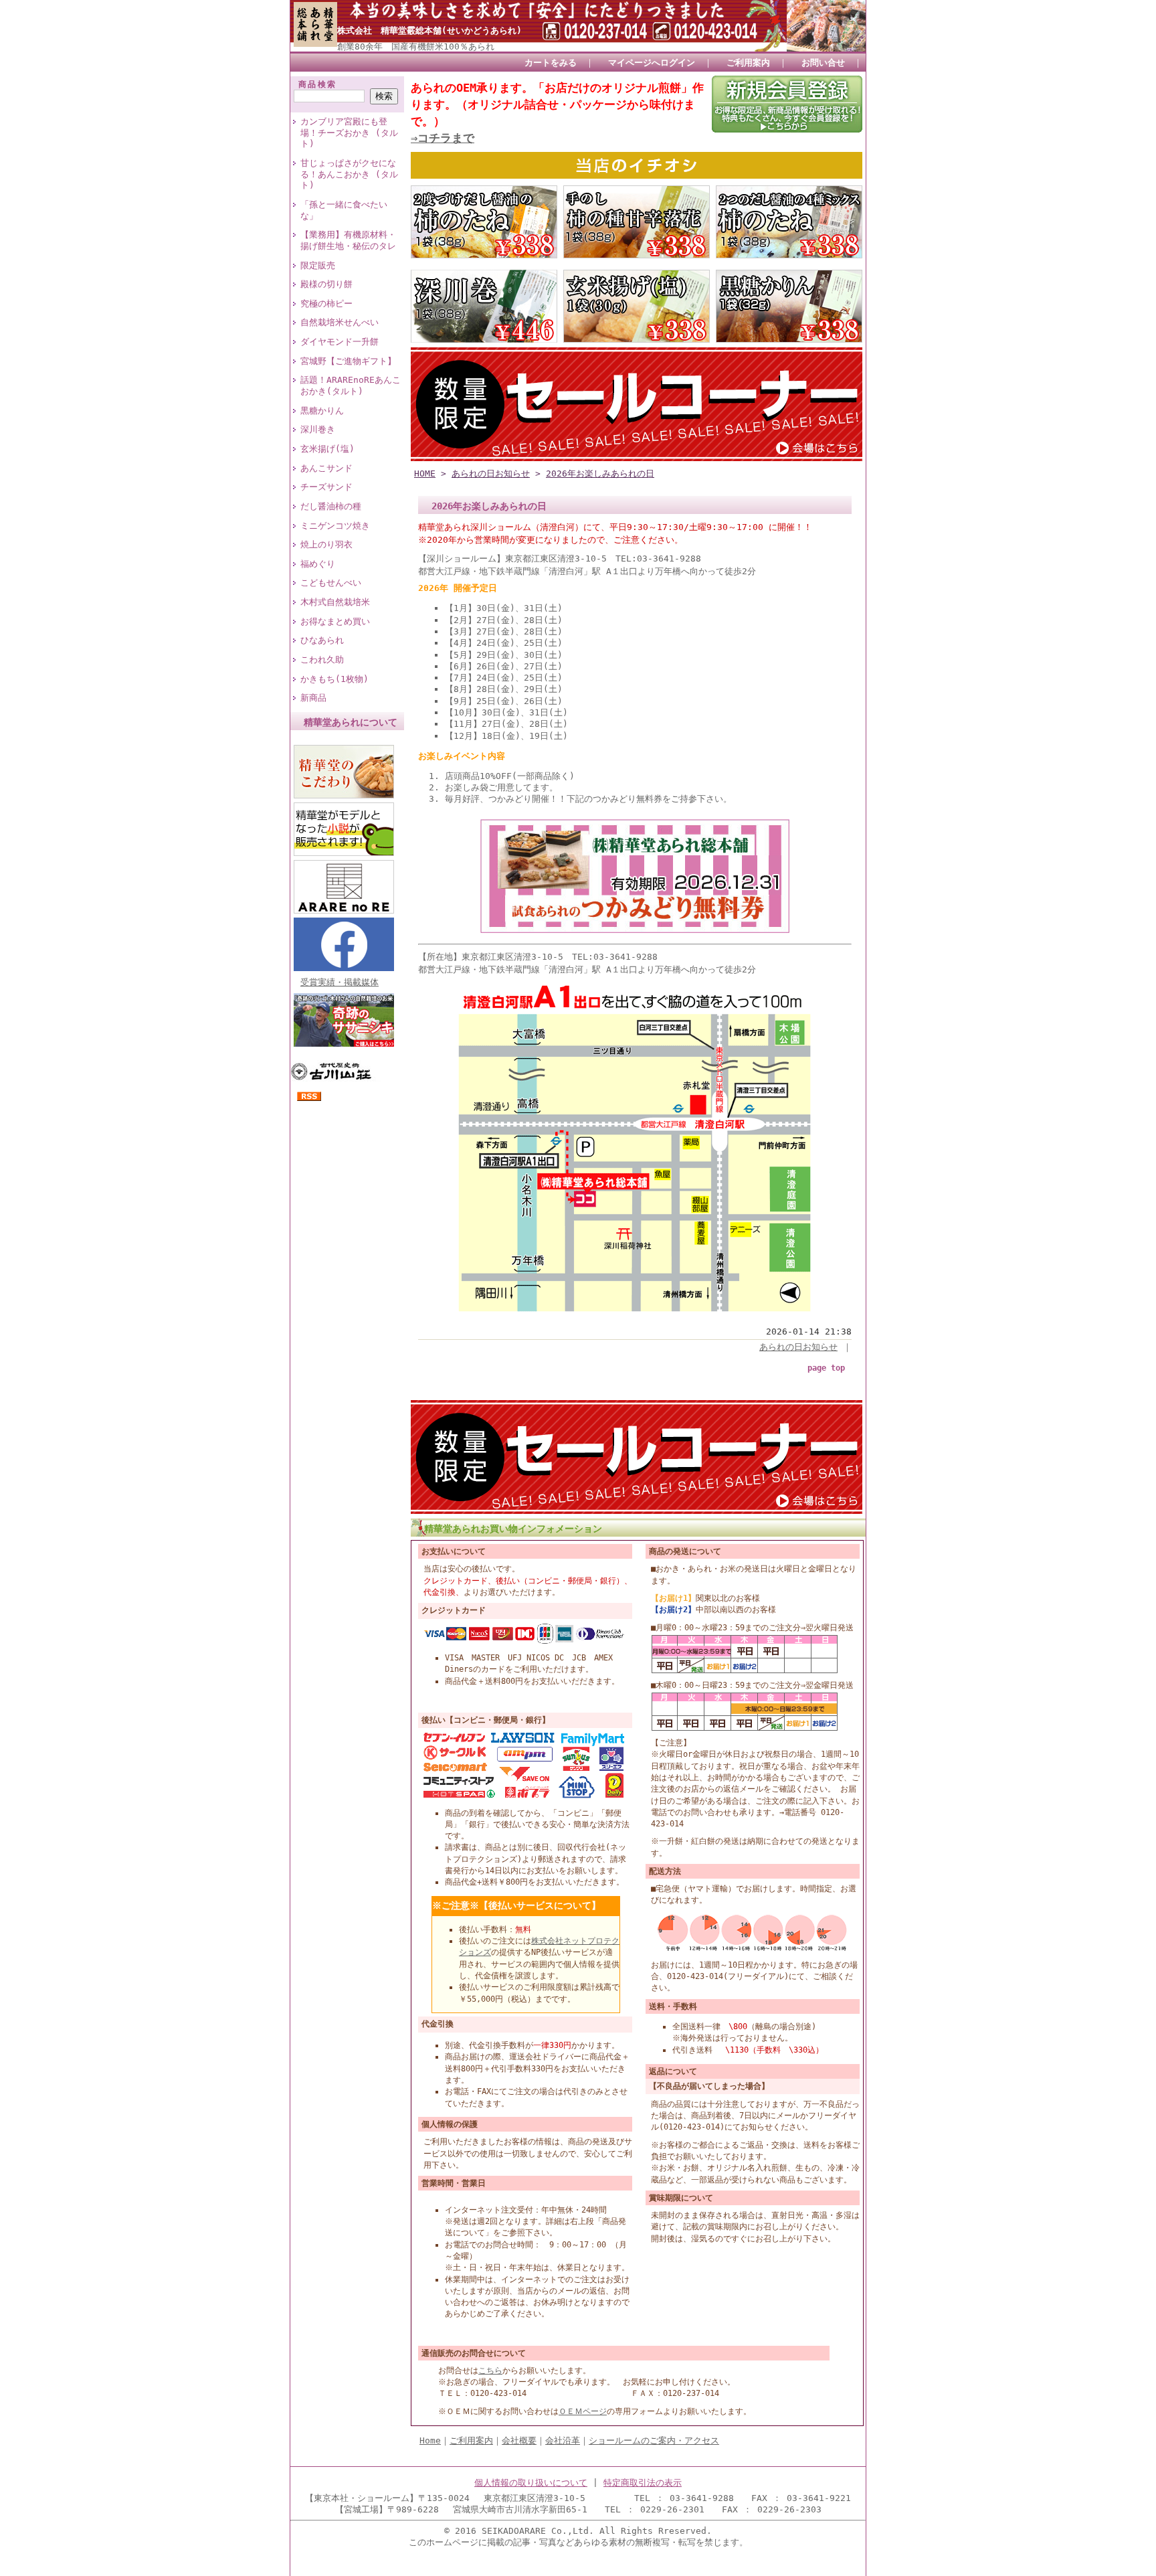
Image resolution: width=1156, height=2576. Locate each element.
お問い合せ (823, 63)
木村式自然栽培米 (335, 602)
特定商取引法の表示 (643, 2483)
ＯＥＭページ (583, 2411)
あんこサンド (326, 468)
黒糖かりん (322, 411)
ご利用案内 (748, 63)
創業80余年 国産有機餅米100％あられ (416, 47)
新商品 (313, 698)
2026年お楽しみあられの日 (600, 474)
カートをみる (551, 63)
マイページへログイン (652, 63)
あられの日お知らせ (491, 474)
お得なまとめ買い (335, 621)
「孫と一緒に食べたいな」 (344, 210)
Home (430, 2440)
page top (826, 1368)
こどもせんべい (331, 583)
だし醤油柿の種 (331, 506)
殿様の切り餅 (326, 284)
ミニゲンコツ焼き (335, 526)
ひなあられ (322, 640)
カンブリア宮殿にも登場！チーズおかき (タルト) (349, 133)
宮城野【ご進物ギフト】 (348, 361)
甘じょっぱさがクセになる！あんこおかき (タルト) (349, 174)
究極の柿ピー (326, 304)
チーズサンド (326, 487)
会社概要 (519, 2440)
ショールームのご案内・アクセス (654, 2440)
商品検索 (318, 84)
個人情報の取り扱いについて (531, 2483)
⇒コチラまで (443, 138)
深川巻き (318, 429)
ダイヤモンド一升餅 (340, 342)
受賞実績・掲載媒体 (340, 982)
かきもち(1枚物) (334, 679)
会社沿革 (563, 2440)
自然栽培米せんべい (340, 322)
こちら (490, 2371)
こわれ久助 (322, 660)
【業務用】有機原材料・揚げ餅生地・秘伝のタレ (348, 240)
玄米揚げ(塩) (327, 449)
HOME (425, 474)
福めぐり (318, 564)
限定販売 (318, 265)
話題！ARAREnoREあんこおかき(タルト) (351, 385)
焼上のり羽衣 (326, 544)
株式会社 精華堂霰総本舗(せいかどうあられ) (429, 30)
